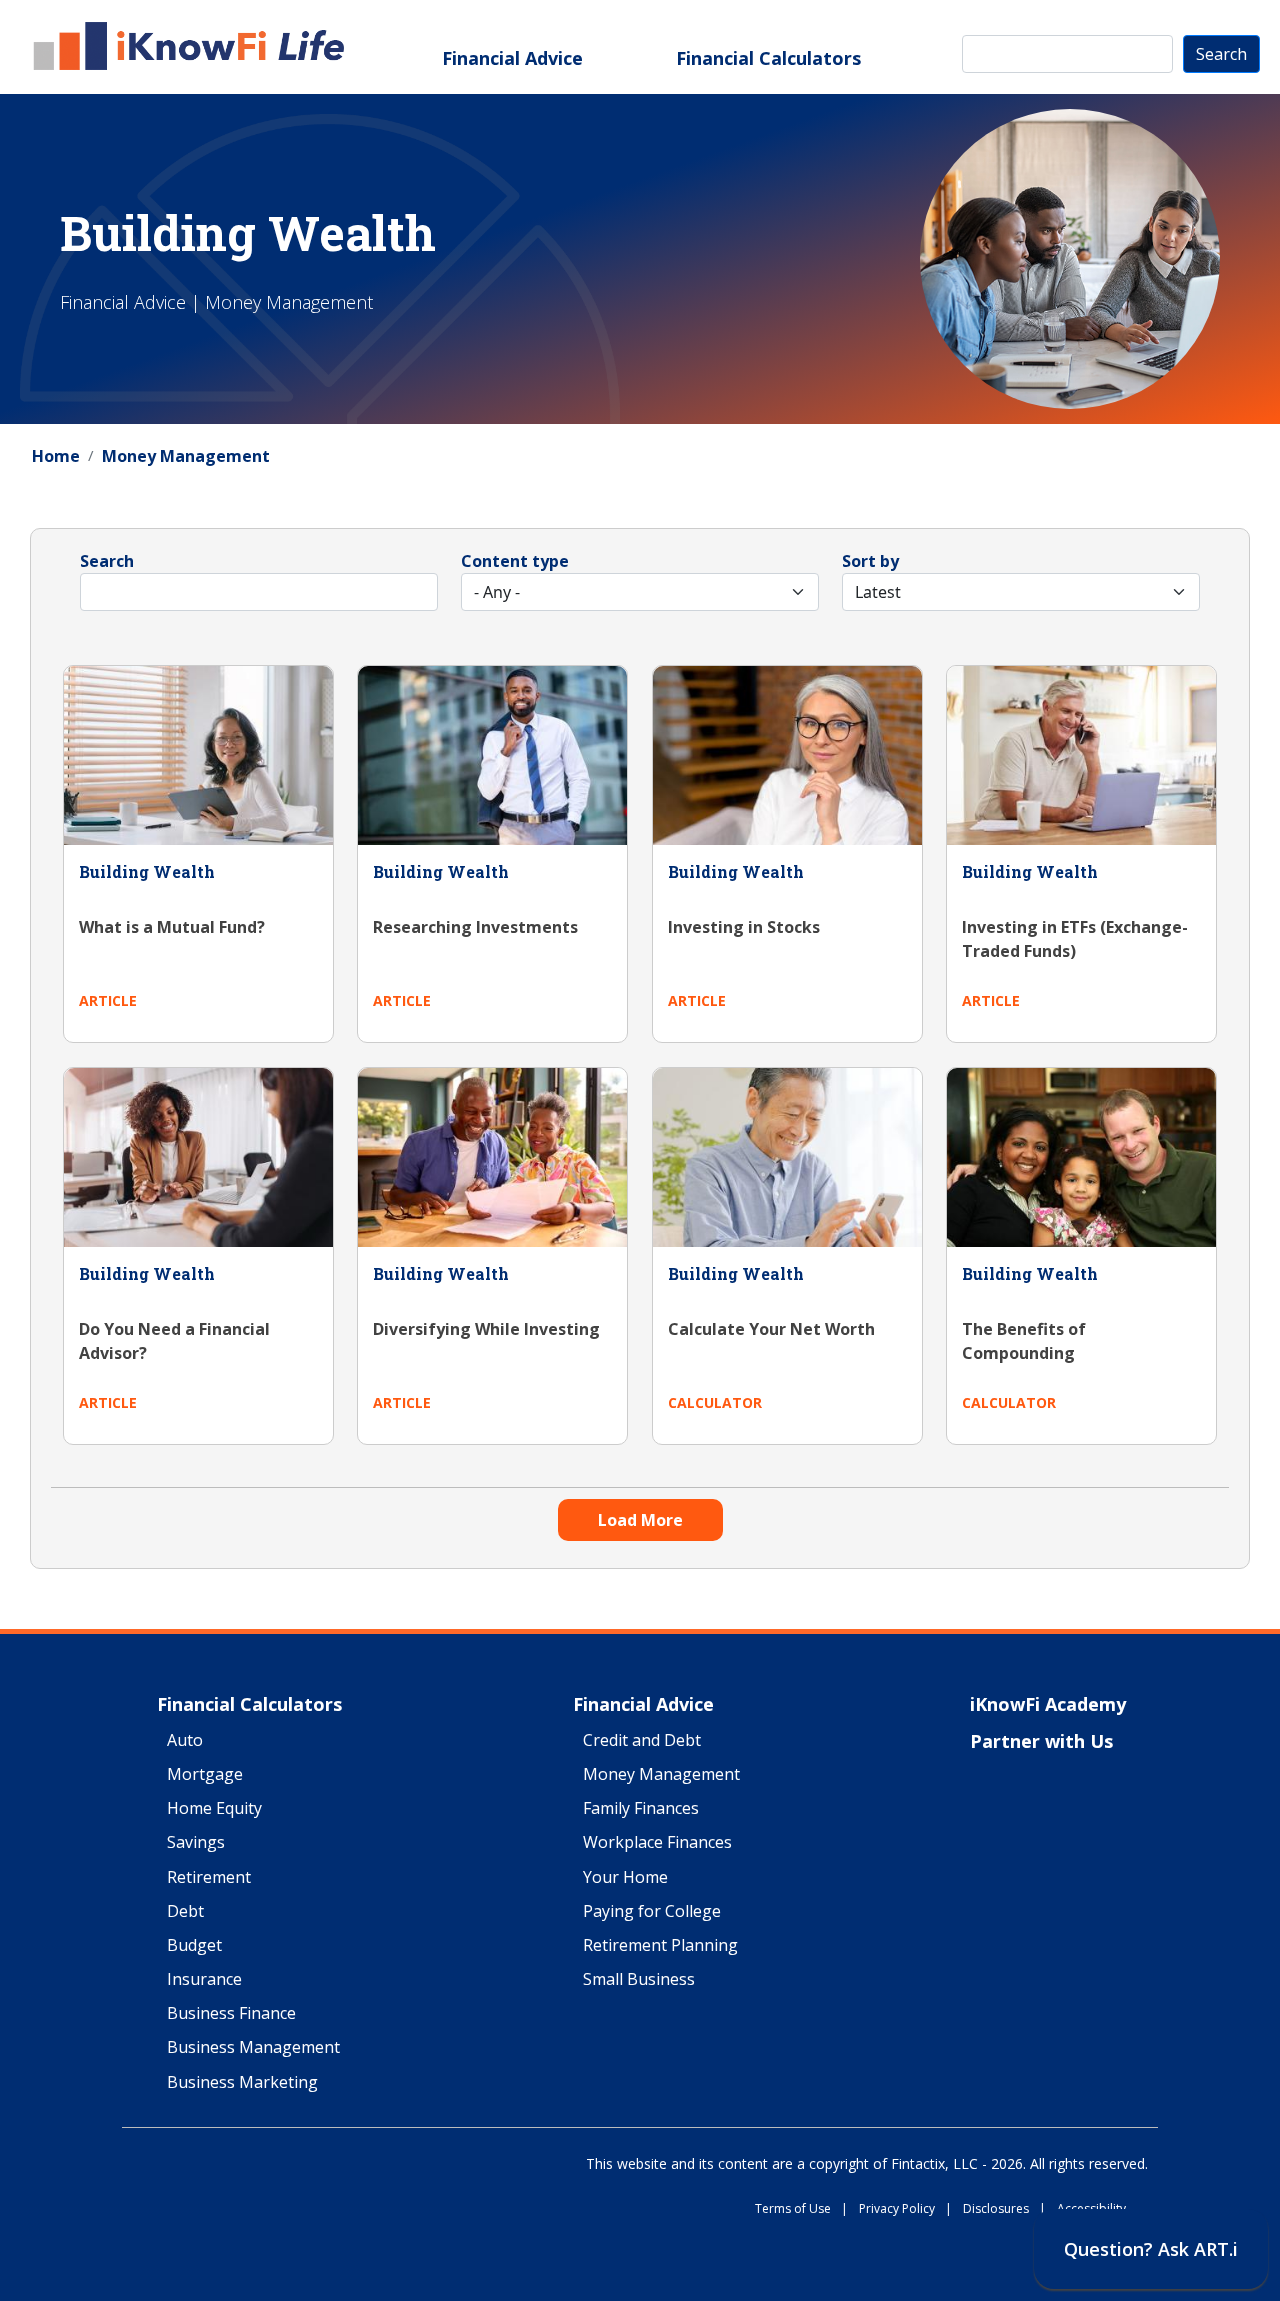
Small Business (639, 1980)
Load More (640, 1520)
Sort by (870, 561)
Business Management (253, 2048)
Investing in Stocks (744, 927)
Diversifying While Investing (486, 1329)
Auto (185, 1741)
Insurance (204, 1980)
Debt (185, 1912)
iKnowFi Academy (1048, 1705)
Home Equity (214, 1809)
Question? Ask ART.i (1151, 2249)
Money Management (186, 456)
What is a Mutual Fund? (172, 927)
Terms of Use (801, 2209)
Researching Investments (475, 927)
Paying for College (652, 1912)
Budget (194, 1946)
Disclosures (1004, 2209)
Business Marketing (242, 2083)
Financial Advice (512, 58)
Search (1221, 54)
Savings (196, 1843)
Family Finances (641, 1809)
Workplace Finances (657, 1843)
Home (56, 456)
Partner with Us (1041, 1742)
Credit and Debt (642, 1741)
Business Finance (231, 2014)
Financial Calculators (768, 58)
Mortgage (205, 1775)
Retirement (209, 1878)
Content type (515, 561)
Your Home (625, 1878)
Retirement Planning (660, 1946)
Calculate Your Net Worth (771, 1329)
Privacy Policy (905, 2209)
